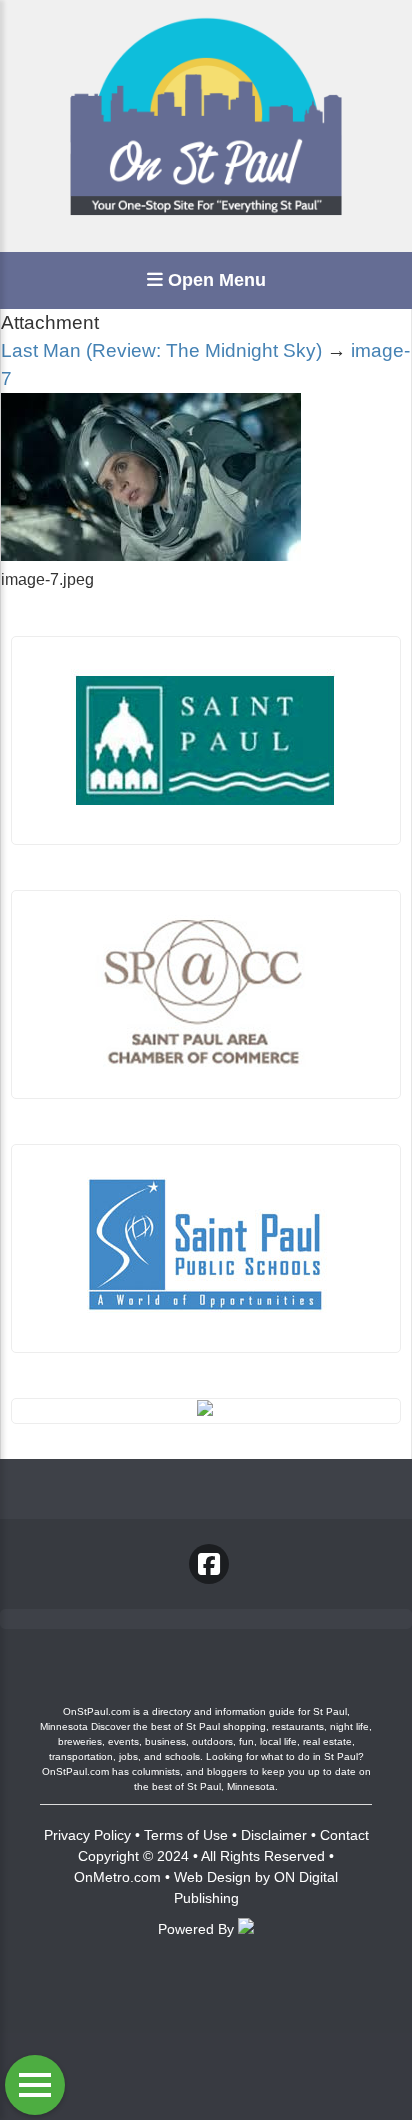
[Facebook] (209, 1564)
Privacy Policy (87, 1835)
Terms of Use (186, 1835)
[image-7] (151, 555)
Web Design (212, 1877)
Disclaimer (274, 1835)
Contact (344, 1835)
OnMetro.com (117, 1877)
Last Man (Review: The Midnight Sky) (161, 350)
